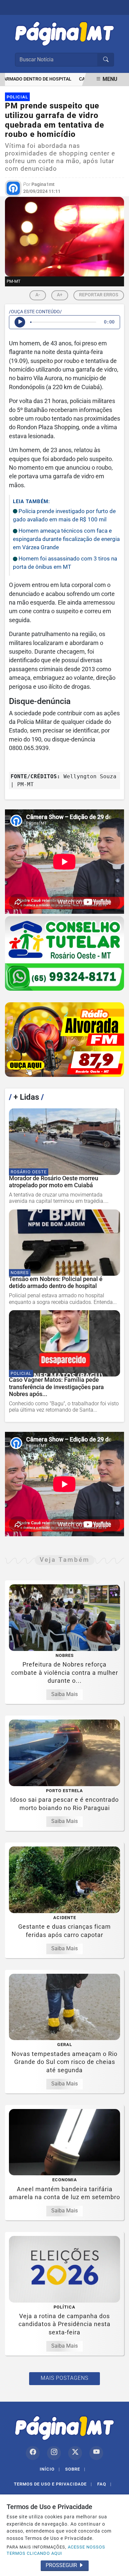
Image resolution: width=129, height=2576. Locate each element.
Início (50, 2469)
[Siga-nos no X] (75, 2453)
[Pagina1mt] (64, 32)
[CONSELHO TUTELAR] (64, 953)
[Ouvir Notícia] (20, 322)
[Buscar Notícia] (106, 60)
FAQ (104, 2484)
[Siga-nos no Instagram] (54, 2453)
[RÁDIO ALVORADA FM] (64, 1040)
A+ (60, 295)
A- (38, 295)
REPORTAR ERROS (99, 295)
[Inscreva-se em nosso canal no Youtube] (96, 2453)
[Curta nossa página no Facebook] (33, 2453)
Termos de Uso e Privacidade (53, 2484)
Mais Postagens (64, 2378)
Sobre (75, 2469)
